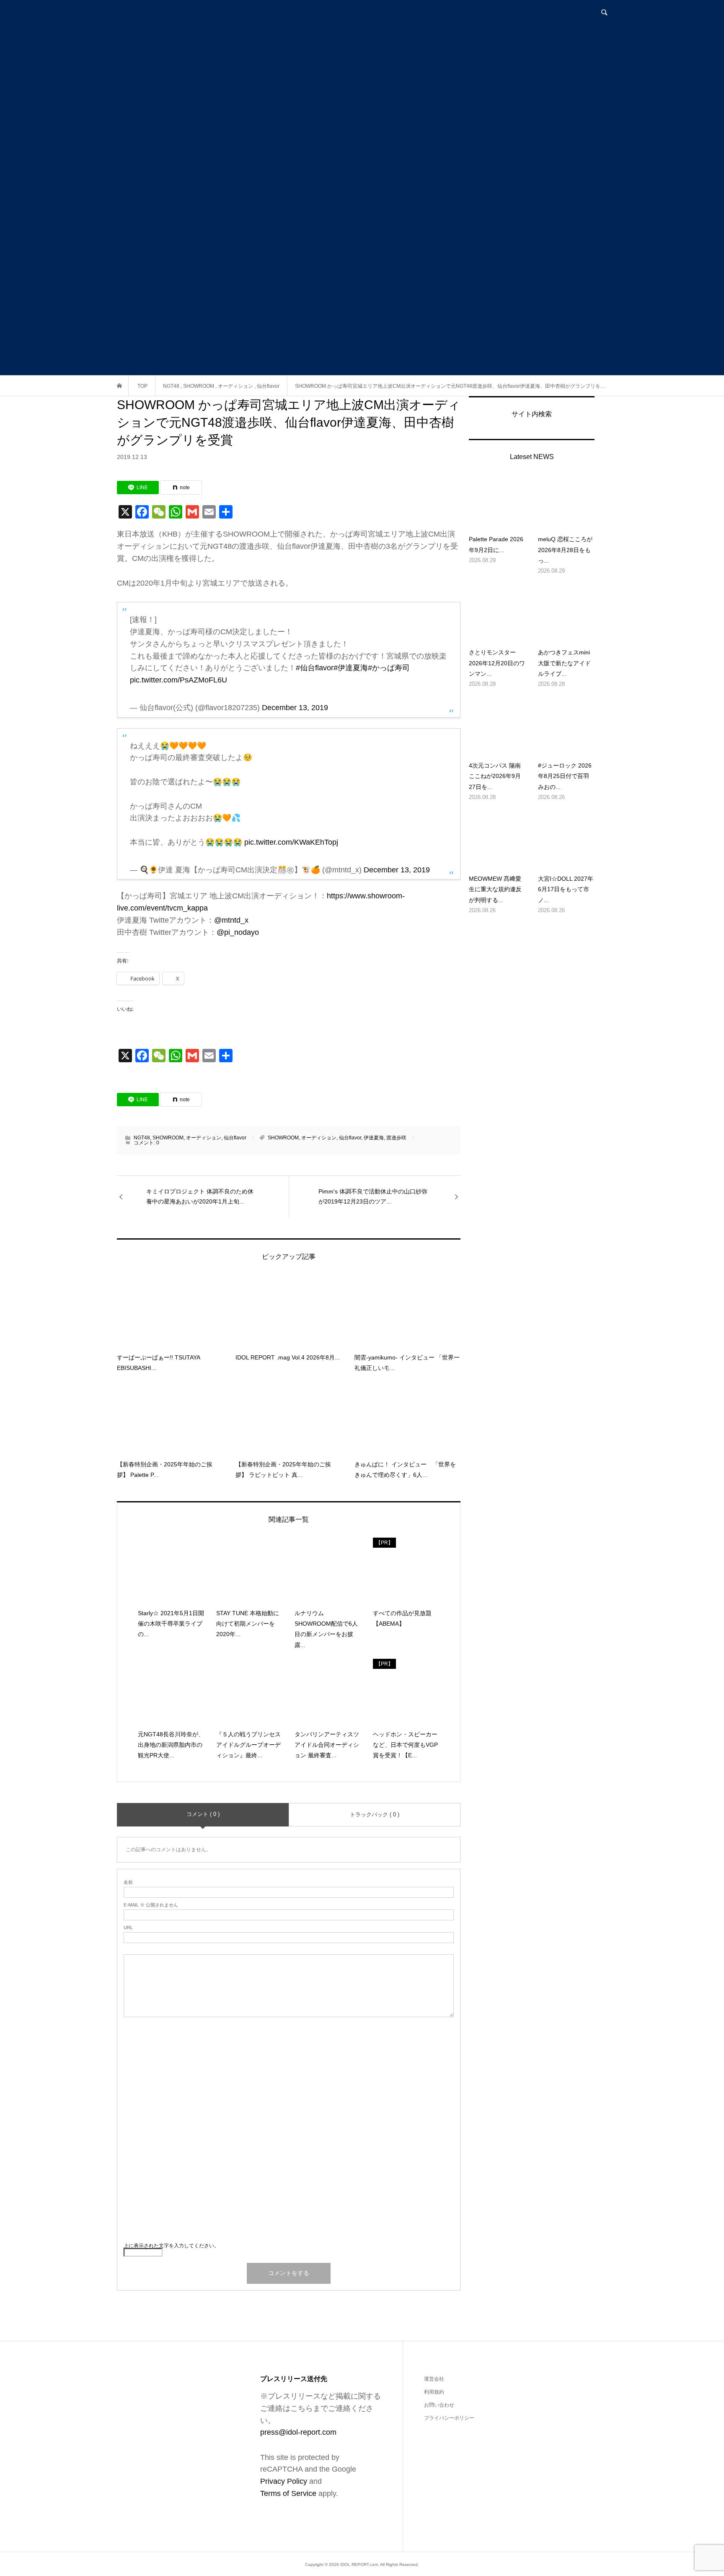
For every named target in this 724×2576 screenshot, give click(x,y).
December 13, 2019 (295, 708)
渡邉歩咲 (396, 1138)
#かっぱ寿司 (389, 668)
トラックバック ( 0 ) (375, 1815)
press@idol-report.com (298, 2432)
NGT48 (142, 1138)
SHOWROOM (168, 1138)
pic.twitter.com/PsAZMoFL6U (178, 680)
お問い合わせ (439, 2405)
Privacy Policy (284, 2481)
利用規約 (434, 2392)
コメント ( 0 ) (203, 1814)
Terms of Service (288, 2493)
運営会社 (434, 2379)
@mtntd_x (231, 920)
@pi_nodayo (238, 932)
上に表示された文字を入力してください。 (171, 2246)
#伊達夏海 (351, 668)
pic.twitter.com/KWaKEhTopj (291, 842)
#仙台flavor (315, 668)
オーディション (204, 1138)
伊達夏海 (374, 1138)
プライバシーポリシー (449, 2418)
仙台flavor (235, 1138)
